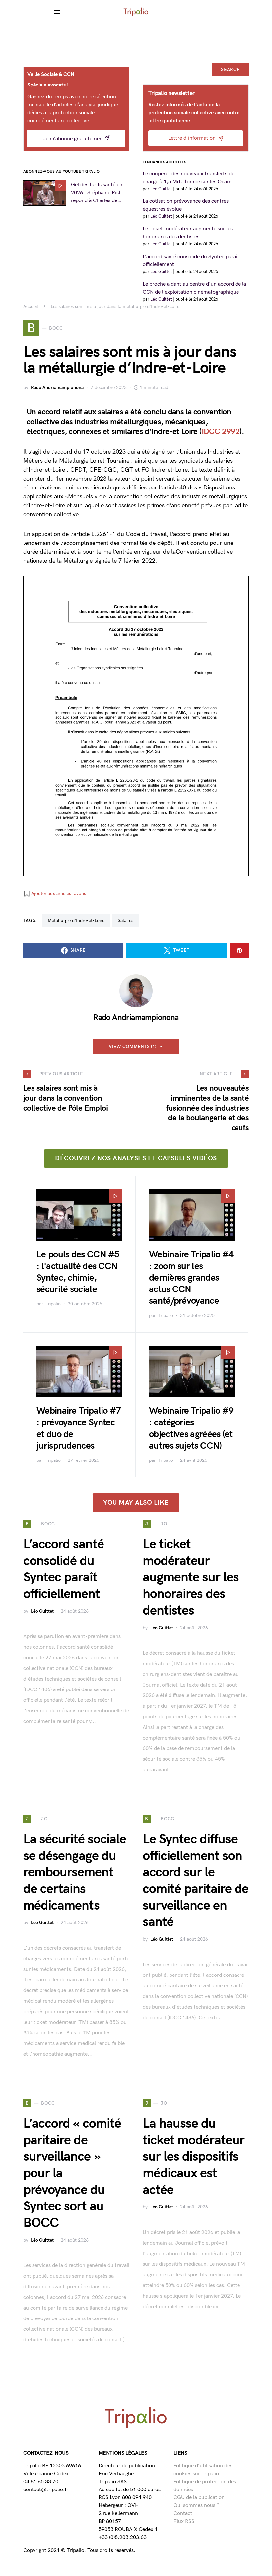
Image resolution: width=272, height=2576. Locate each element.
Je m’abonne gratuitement (74, 139)
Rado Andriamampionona (57, 388)
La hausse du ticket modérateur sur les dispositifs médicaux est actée (194, 2157)
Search (230, 69)
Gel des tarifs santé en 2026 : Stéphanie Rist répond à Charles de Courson (97, 193)
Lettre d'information (192, 138)
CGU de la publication (199, 2498)
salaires (126, 920)
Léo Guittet (42, 1611)
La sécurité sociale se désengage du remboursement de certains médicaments (75, 1872)
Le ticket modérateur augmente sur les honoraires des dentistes (191, 1577)
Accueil (31, 306)
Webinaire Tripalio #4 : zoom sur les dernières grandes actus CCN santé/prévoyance (191, 1278)
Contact (183, 2514)
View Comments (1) (133, 1046)
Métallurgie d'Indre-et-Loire (76, 920)
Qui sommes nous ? (196, 2506)
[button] (55, 894)
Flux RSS (184, 2521)
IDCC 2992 (221, 432)
